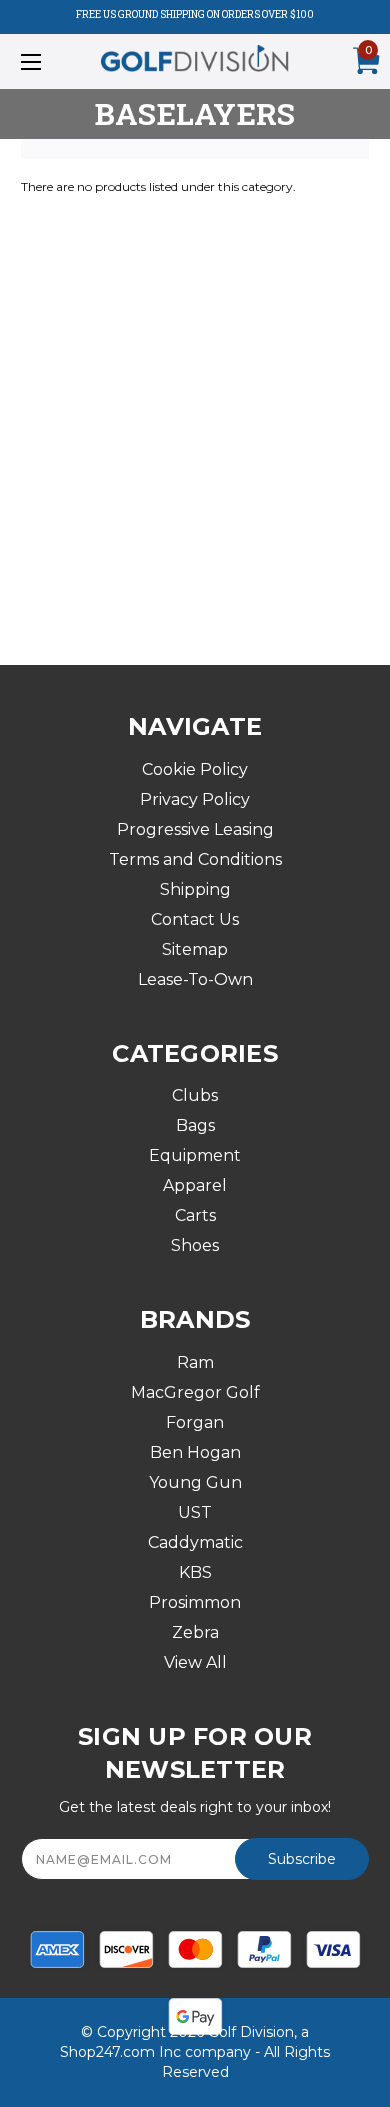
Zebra (195, 1632)
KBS (195, 1572)
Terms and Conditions (195, 859)
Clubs (195, 1095)
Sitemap (195, 949)
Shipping (195, 889)
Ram (195, 1362)
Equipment (195, 1155)
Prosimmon (195, 1602)
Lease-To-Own (195, 979)
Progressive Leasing (195, 829)
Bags (195, 1125)
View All (195, 1662)
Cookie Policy (195, 769)
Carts (195, 1215)
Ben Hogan (195, 1452)
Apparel (195, 1185)
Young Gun (195, 1482)
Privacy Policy (195, 799)
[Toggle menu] (56, 61)
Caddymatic (195, 1542)
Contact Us (195, 919)
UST (195, 1512)
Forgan (195, 1422)
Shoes (195, 1245)
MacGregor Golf (195, 1392)
